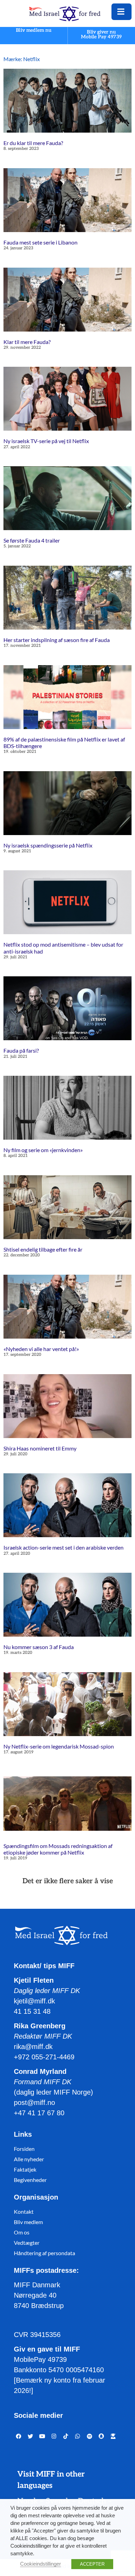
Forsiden (24, 2149)
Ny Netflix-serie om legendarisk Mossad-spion (59, 1746)
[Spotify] (89, 2436)
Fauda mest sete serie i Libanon (40, 242)
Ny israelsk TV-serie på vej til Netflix (46, 441)
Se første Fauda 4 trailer (32, 540)
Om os (22, 2232)
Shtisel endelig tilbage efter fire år (43, 1249)
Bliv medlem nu (34, 31)
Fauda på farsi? (21, 1050)
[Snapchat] (101, 2436)
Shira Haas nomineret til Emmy (40, 1448)
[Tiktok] (66, 2436)
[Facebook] (19, 2436)
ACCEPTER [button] (92, 2564)
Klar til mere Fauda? (27, 342)
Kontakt (24, 2211)
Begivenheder (30, 2180)
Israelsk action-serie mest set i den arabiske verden (64, 1547)
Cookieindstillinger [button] (40, 2564)
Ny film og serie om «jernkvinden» (43, 1150)
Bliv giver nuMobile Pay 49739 (101, 34)
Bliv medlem (28, 2222)
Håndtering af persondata (44, 2253)
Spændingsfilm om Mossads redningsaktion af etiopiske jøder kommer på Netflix (58, 1849)
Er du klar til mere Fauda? (33, 143)
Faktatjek (25, 2169)
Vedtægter (27, 2243)
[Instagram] (54, 2436)
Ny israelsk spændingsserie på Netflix (48, 845)
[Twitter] (30, 2436)
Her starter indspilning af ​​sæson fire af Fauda (57, 640)
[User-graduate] (113, 2436)
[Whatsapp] (78, 2436)
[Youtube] (42, 2436)
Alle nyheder (29, 2159)
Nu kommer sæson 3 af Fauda (39, 1647)
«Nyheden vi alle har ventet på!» (41, 1349)
